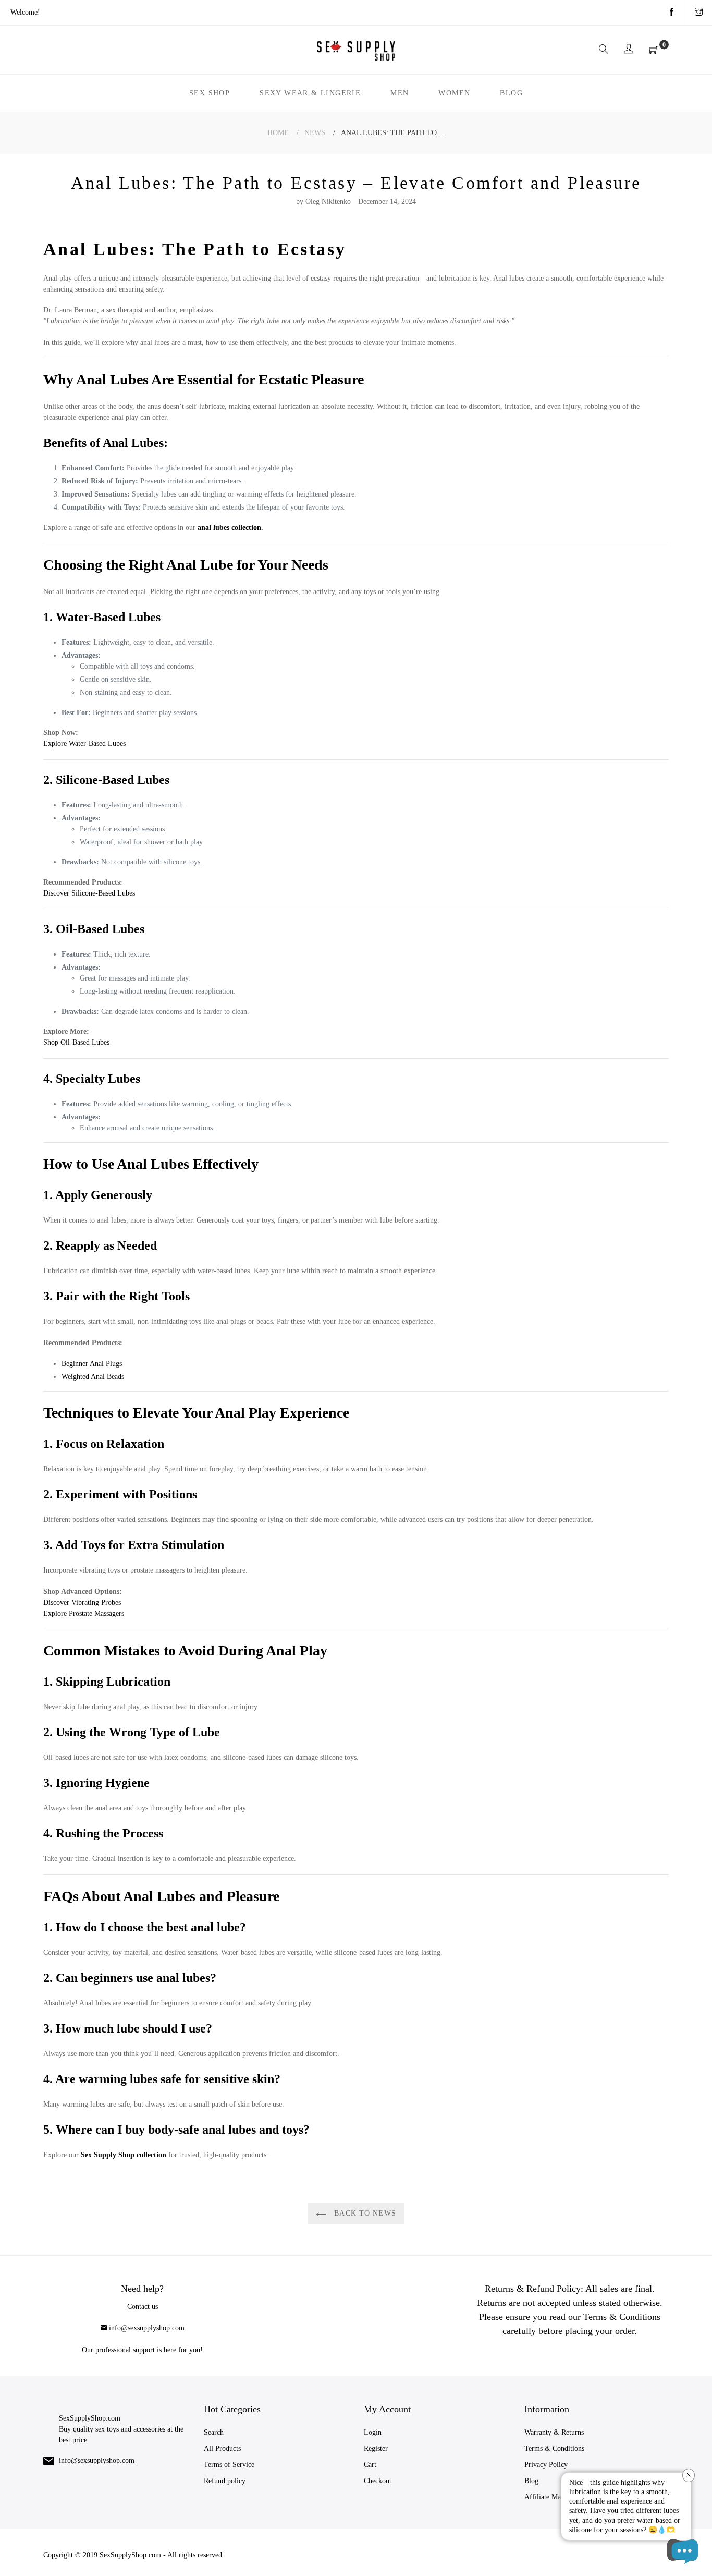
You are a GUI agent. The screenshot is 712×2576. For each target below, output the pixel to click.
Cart (370, 2465)
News (315, 133)
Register (376, 2448)
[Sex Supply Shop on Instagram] (699, 13)
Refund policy (225, 2481)
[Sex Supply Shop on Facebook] (672, 13)
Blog (531, 2481)
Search (214, 2432)
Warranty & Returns (554, 2432)
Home (278, 133)
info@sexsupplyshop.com (147, 2328)
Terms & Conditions (554, 2448)
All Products (222, 2448)
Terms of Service (229, 2465)
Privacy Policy (546, 2465)
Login (373, 2432)
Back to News (364, 2213)
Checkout (378, 2481)
